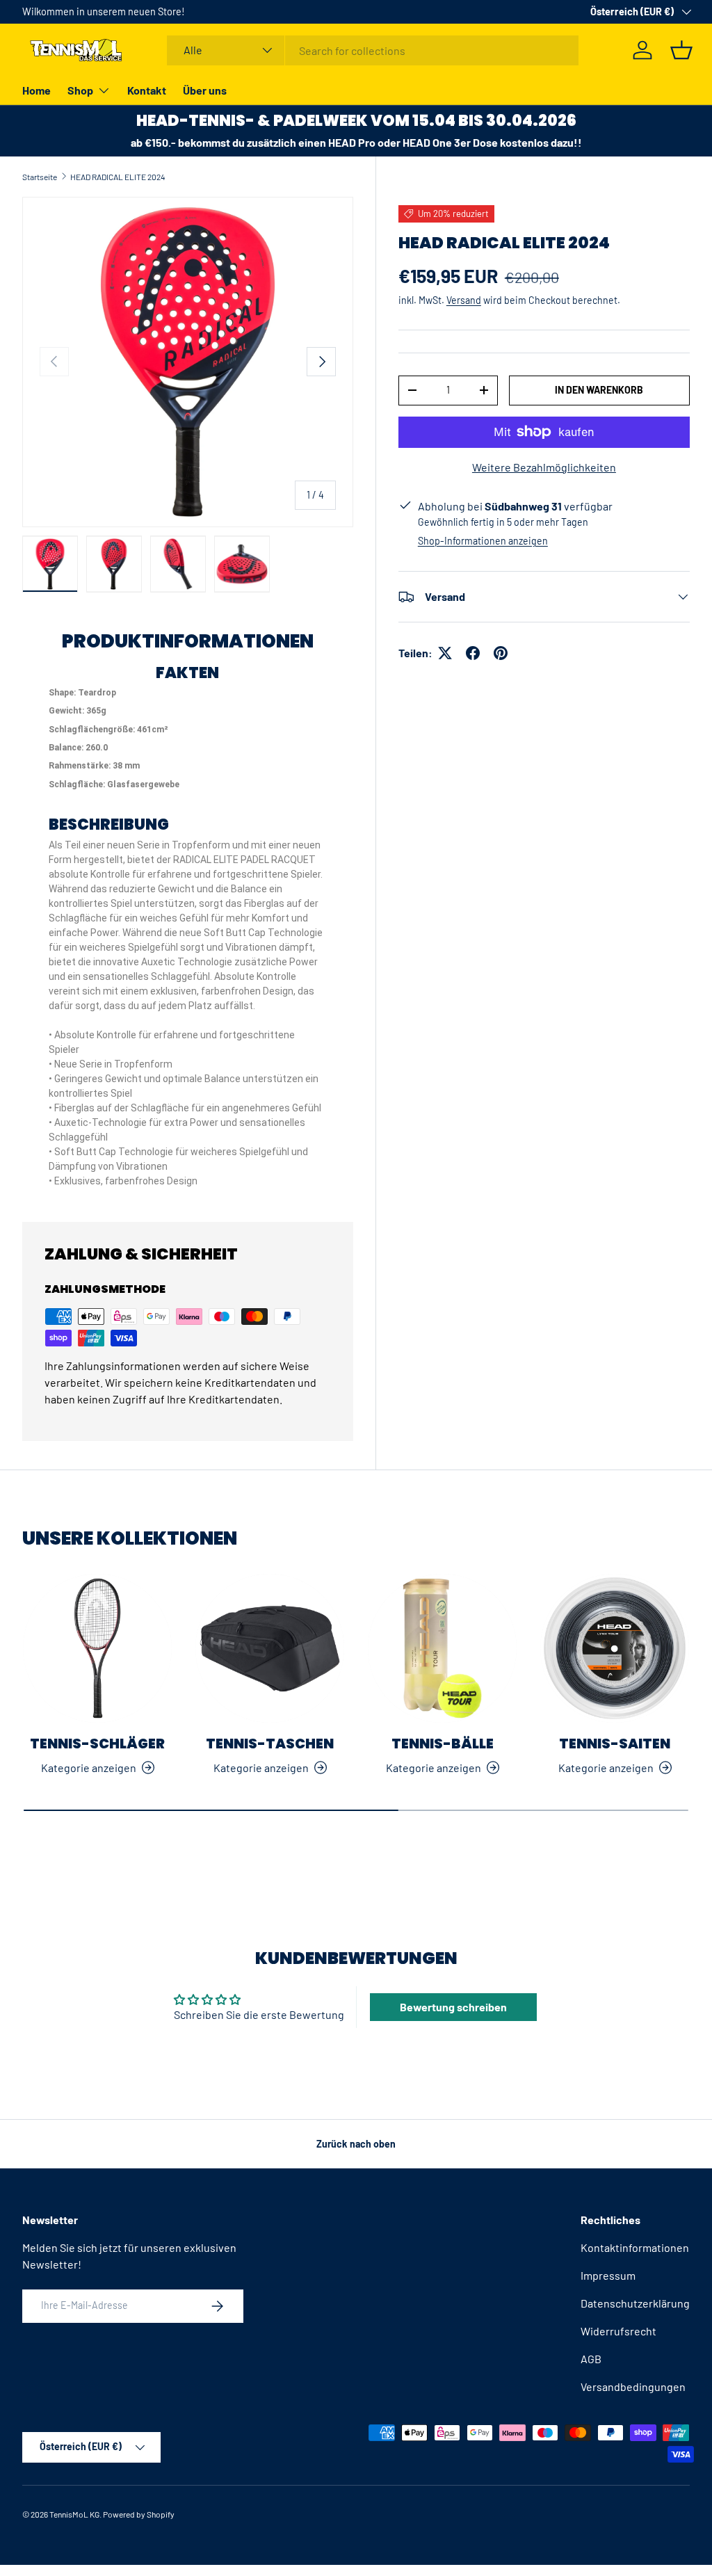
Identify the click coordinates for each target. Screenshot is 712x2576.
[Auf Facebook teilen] (473, 653)
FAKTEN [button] (187, 674)
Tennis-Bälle (443, 1744)
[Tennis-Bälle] (442, 1648)
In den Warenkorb (599, 390)
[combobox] (373, 50)
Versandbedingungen (633, 2386)
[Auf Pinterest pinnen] (501, 653)
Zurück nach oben (356, 2144)
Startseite (40, 177)
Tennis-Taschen (270, 1744)
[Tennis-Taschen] (270, 1648)
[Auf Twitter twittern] (445, 653)
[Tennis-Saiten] (615, 1648)
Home (37, 90)
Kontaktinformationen (635, 2247)
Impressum (608, 2275)
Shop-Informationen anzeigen (483, 541)
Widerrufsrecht (618, 2331)
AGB (591, 2359)
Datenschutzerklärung (635, 2303)
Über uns (205, 90)
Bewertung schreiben (453, 2007)
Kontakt (147, 90)
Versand (464, 300)
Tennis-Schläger (97, 1744)
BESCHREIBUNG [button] (109, 825)
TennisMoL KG (74, 2514)
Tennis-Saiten (615, 1744)
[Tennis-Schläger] (97, 1648)
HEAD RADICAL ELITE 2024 (118, 177)
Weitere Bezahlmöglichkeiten (544, 467)
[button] (681, 50)
